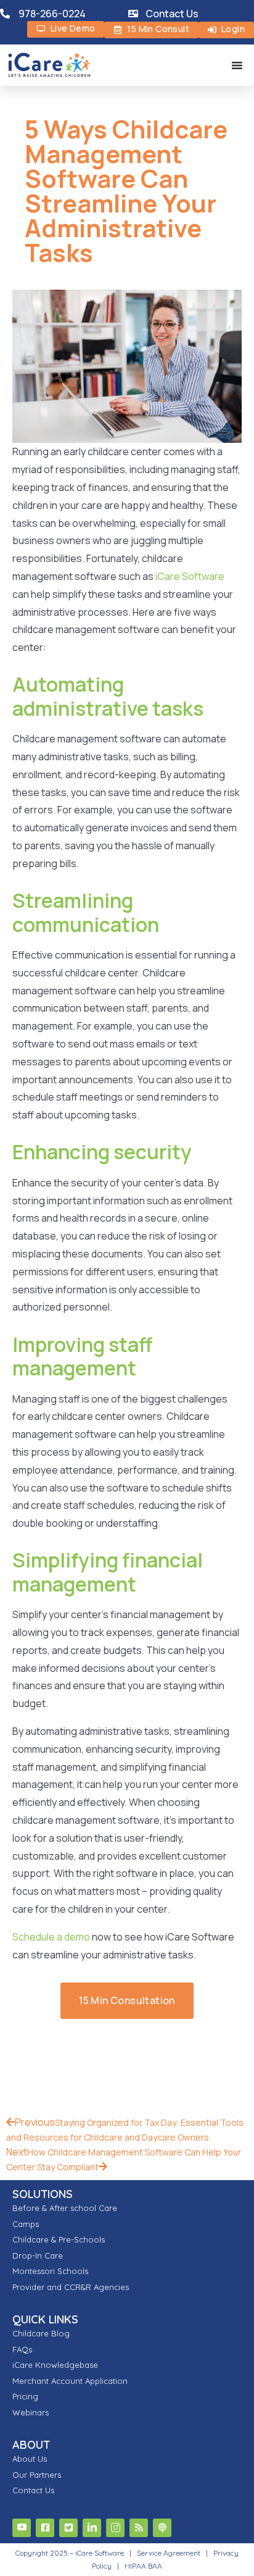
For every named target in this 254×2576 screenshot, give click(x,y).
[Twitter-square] (68, 2528)
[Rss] (139, 2528)
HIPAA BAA (143, 2566)
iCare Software (189, 576)
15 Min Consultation (127, 2000)
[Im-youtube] (22, 2528)
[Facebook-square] (45, 2528)
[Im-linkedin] (92, 2528)
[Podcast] (162, 2528)
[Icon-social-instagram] (115, 2528)
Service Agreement (170, 2553)
